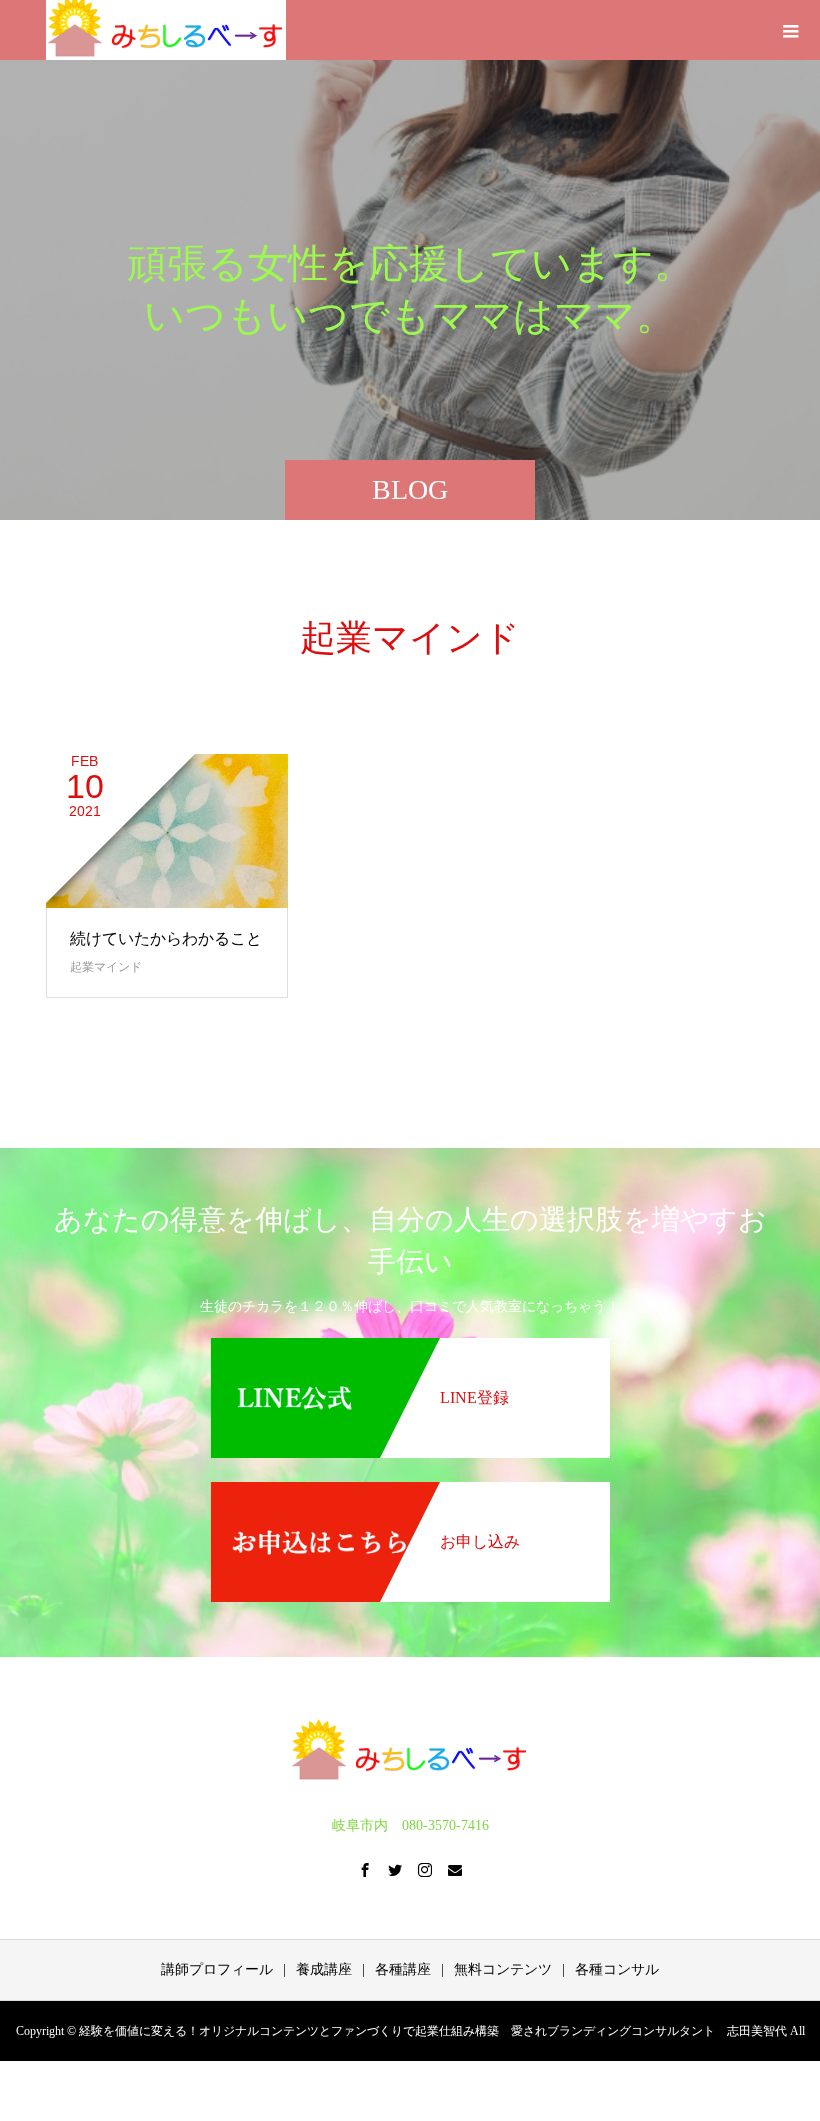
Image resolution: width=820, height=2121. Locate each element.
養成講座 (324, 1969)
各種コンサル (617, 1969)
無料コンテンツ (503, 1969)
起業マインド (106, 967)
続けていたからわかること (166, 938)
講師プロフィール (217, 1969)
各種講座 (403, 1969)
